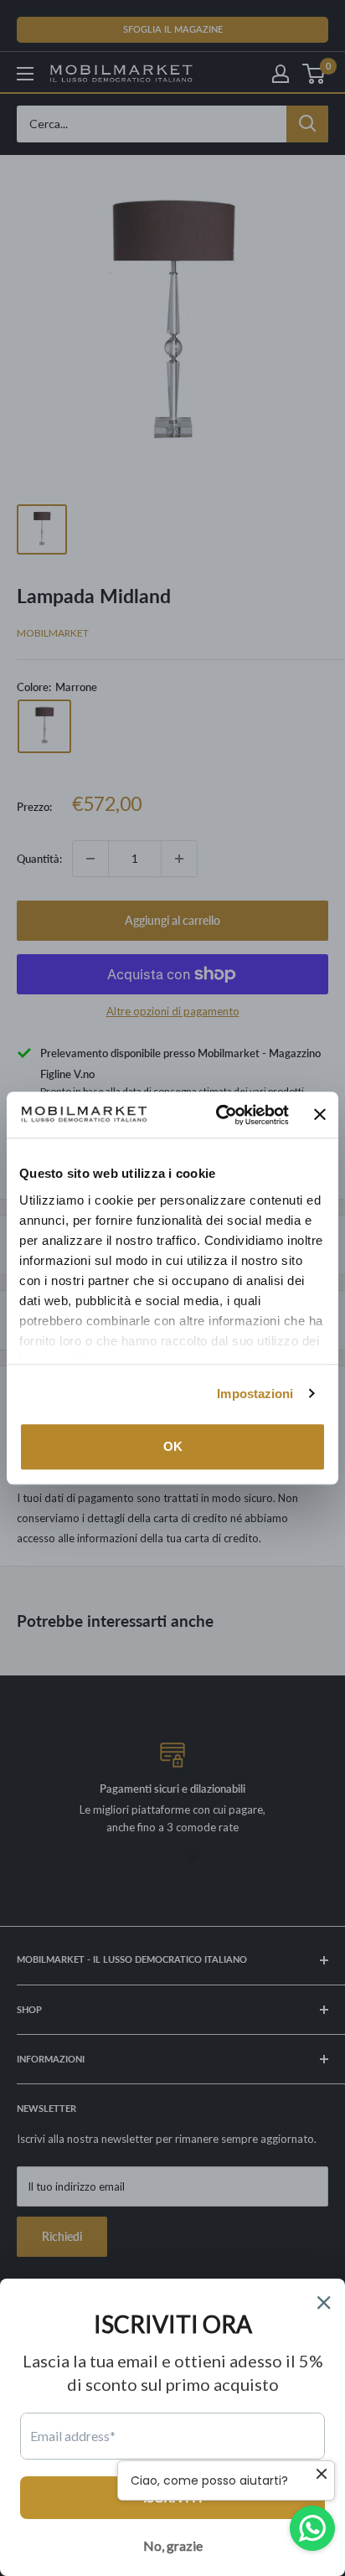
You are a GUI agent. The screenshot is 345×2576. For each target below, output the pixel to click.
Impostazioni (255, 1394)
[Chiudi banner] (320, 1115)
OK (173, 1446)
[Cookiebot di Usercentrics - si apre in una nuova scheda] (219, 1115)
